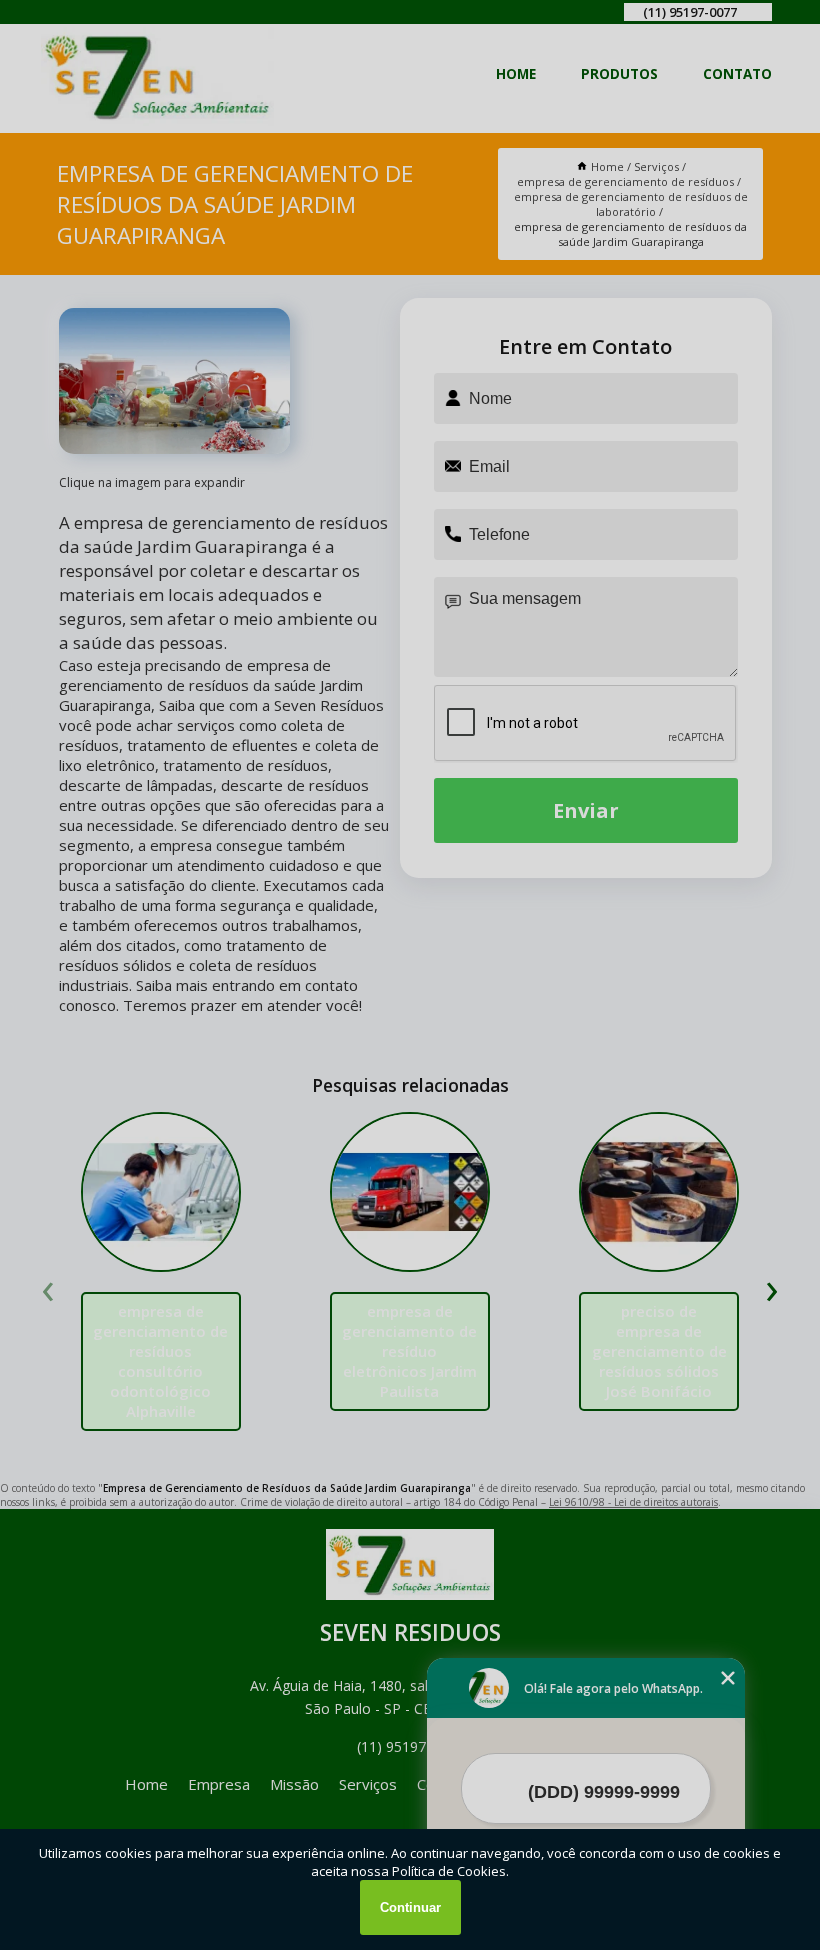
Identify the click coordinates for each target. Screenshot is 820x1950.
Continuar (410, 1907)
